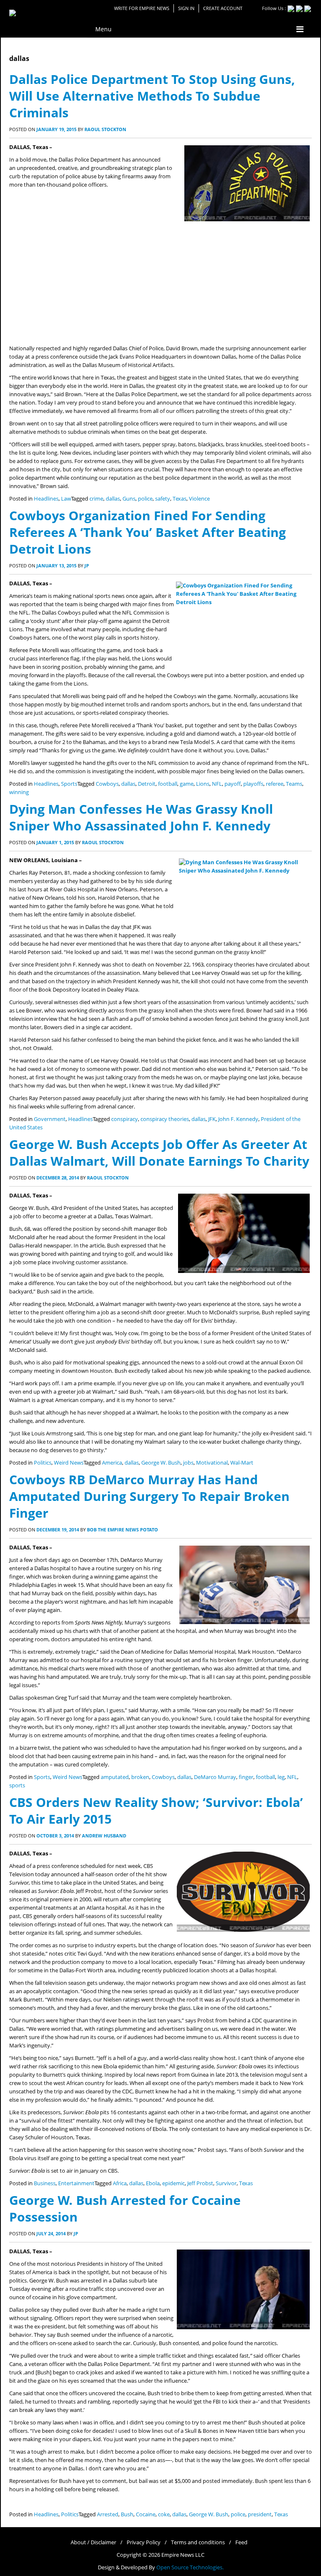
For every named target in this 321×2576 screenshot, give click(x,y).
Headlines (46, 499)
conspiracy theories (165, 1119)
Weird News (69, 1463)
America (112, 1463)
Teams (294, 784)
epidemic (173, 2183)
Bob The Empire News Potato (122, 1530)
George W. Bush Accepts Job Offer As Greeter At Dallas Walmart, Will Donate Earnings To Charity (159, 1153)
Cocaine (146, 2514)
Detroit (147, 784)
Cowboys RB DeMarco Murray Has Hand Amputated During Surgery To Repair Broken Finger (149, 1496)
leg (281, 1777)
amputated (115, 1777)
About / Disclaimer (93, 2542)
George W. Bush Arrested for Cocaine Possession (125, 2208)
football (168, 784)
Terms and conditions (198, 2542)
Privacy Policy (144, 2542)
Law (66, 499)
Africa (120, 2183)
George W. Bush (161, 1463)
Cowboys (107, 784)
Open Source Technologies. (190, 2567)
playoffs (253, 784)
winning (19, 792)
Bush (127, 2514)
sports (17, 1785)
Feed (241, 2542)
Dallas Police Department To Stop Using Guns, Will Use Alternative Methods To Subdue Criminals (152, 96)
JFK (212, 1119)
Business (45, 2183)
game (187, 784)
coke (164, 2514)
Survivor (226, 2183)
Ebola (153, 2183)
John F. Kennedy (238, 1119)
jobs (188, 1463)
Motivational (212, 1463)
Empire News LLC (183, 2555)
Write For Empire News (142, 8)
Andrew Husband (104, 1836)
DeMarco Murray (215, 1777)
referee (275, 784)
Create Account (223, 8)
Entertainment (76, 2183)
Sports (69, 784)
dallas (113, 499)
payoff (233, 784)
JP (87, 566)
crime (96, 499)
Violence (199, 499)
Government (50, 1119)
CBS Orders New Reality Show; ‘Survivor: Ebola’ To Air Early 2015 (156, 1811)
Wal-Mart (242, 1463)
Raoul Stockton (105, 129)
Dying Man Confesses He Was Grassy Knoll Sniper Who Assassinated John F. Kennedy (141, 817)
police (145, 499)
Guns (129, 499)
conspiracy (125, 1119)
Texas (180, 499)
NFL (217, 784)
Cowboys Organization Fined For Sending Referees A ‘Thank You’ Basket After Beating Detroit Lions (148, 532)
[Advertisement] (160, 282)
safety (163, 499)
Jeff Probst (200, 2183)
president (260, 2514)
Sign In (186, 8)
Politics (43, 1463)
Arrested (108, 2514)
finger (246, 1777)
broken (140, 1777)
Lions (203, 784)
